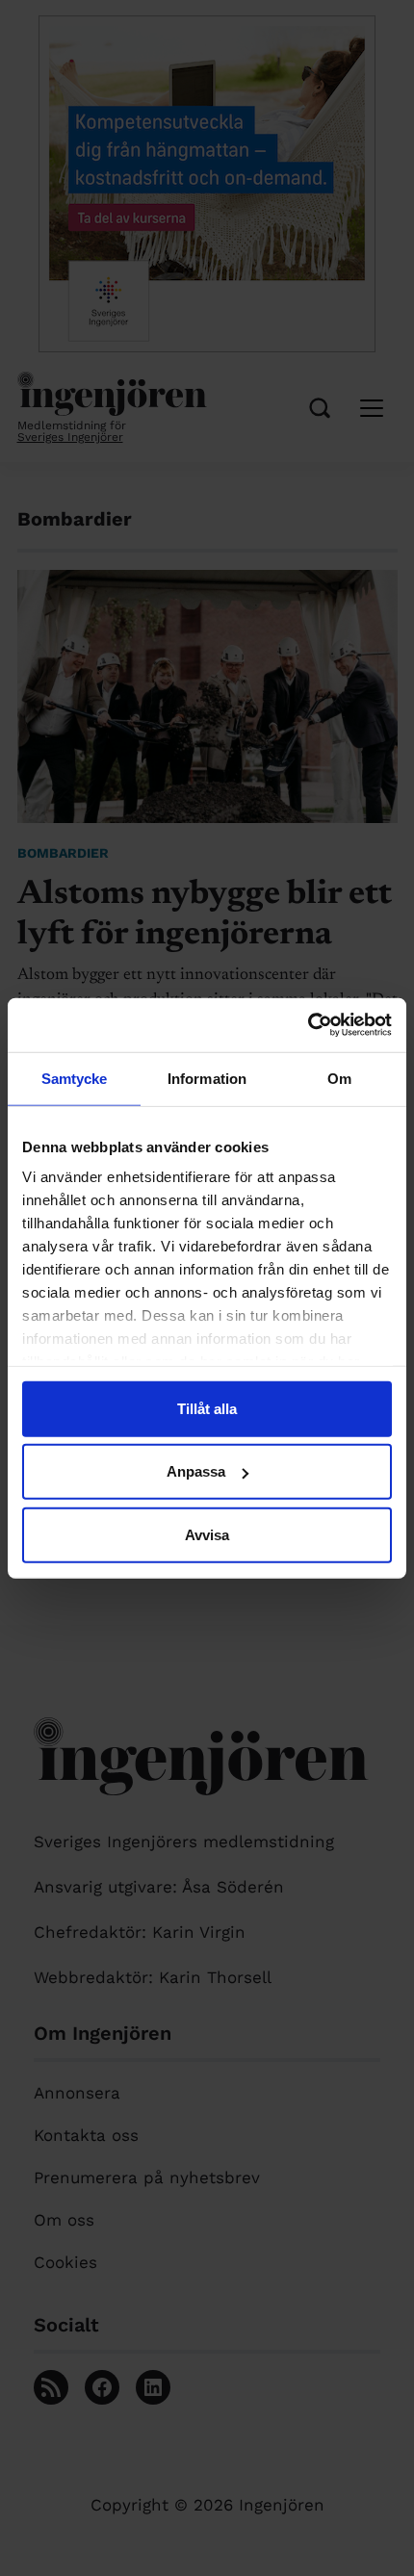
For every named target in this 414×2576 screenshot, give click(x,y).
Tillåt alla (207, 1408)
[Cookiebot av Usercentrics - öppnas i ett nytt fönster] (308, 1025)
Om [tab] (339, 1078)
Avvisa (207, 1534)
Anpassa (196, 1471)
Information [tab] (207, 1078)
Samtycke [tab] (75, 1078)
